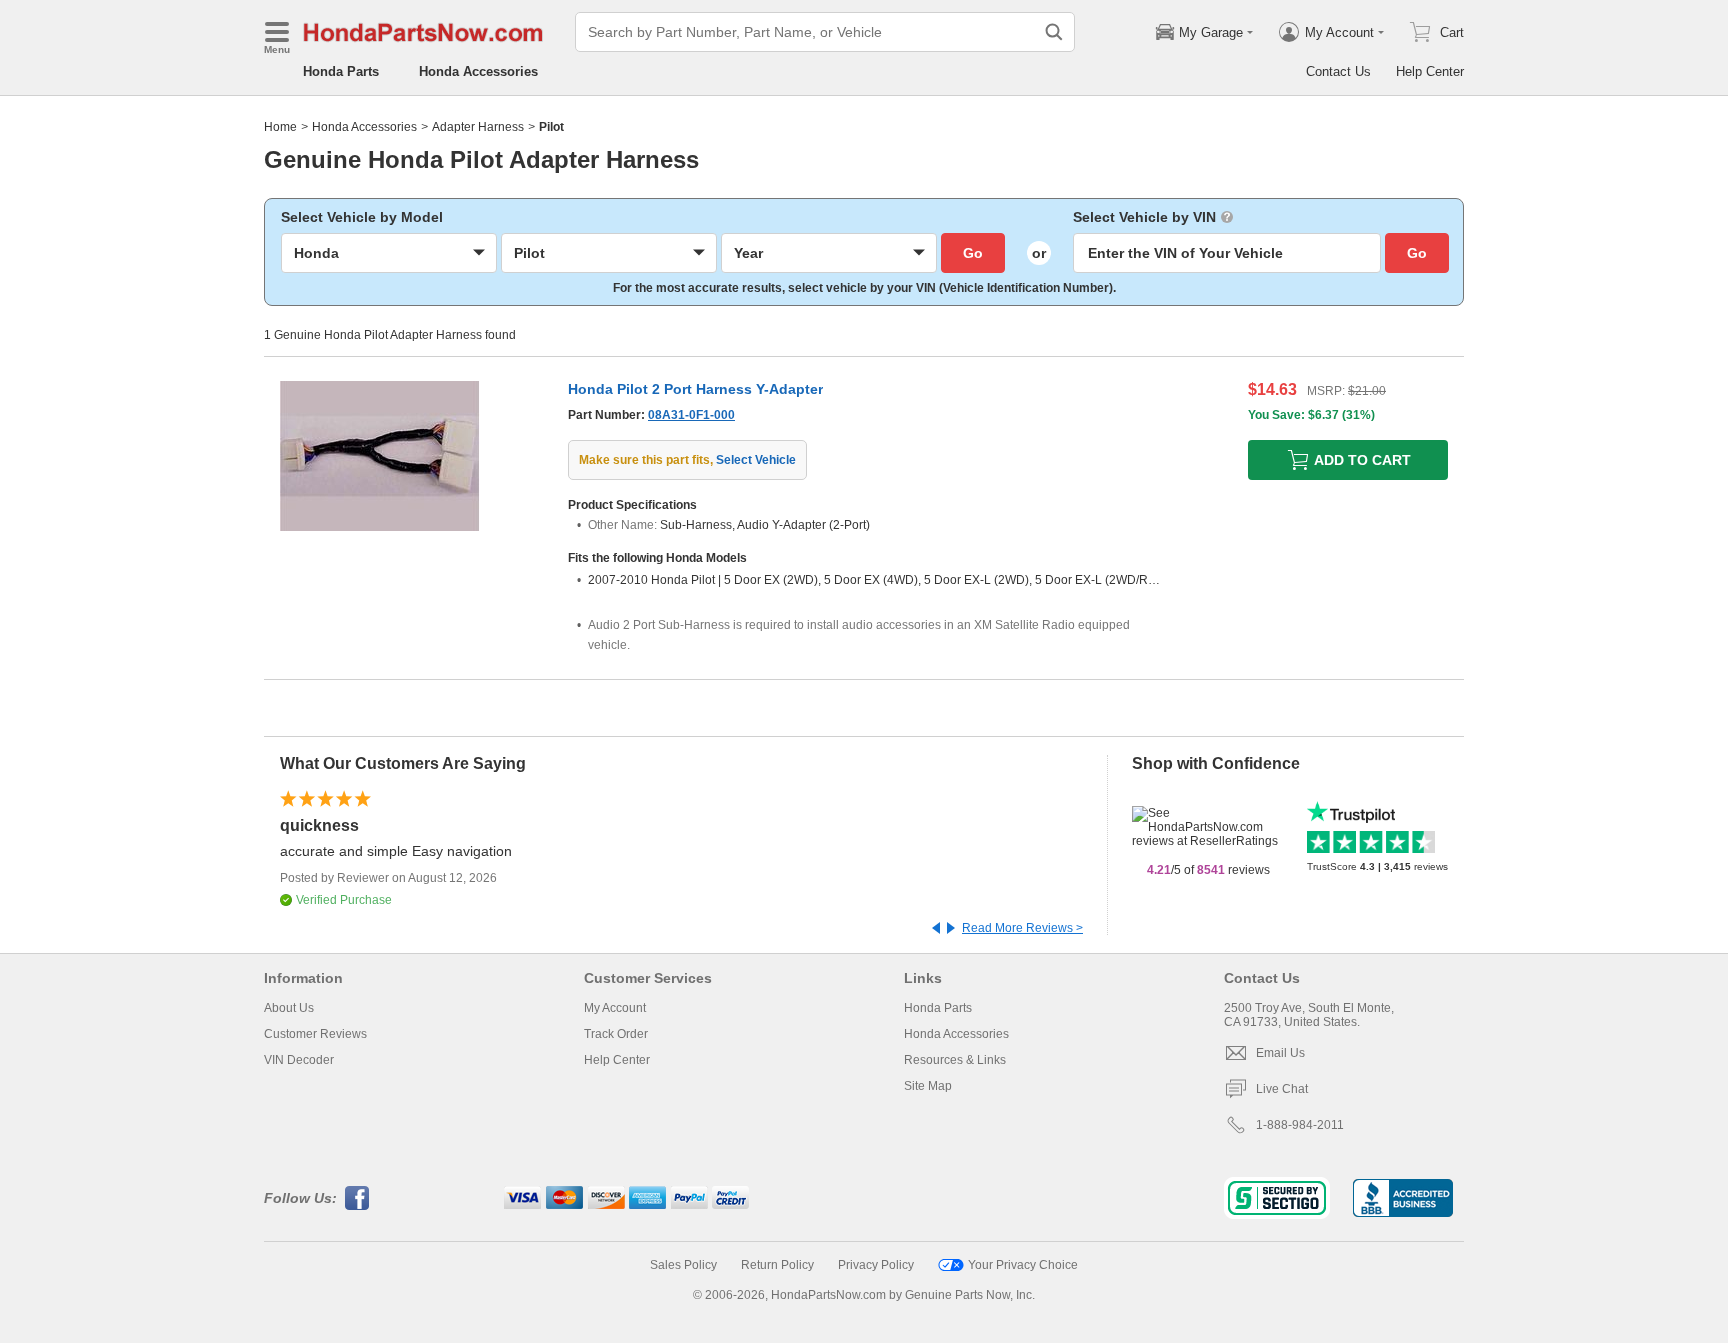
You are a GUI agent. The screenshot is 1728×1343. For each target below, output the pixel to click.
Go (973, 253)
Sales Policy (683, 1265)
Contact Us (1338, 71)
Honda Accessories (478, 71)
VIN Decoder (299, 1060)
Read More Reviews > (1022, 928)
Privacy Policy (876, 1265)
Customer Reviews (315, 1034)
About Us (289, 1008)
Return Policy (777, 1265)
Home (280, 127)
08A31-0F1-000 (691, 415)
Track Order (616, 1034)
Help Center (1430, 71)
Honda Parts (341, 71)
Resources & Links (955, 1060)
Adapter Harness (478, 127)
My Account (615, 1008)
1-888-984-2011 (1300, 1125)
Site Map (928, 1086)
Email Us (1280, 1053)
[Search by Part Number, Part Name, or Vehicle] (1054, 32)
